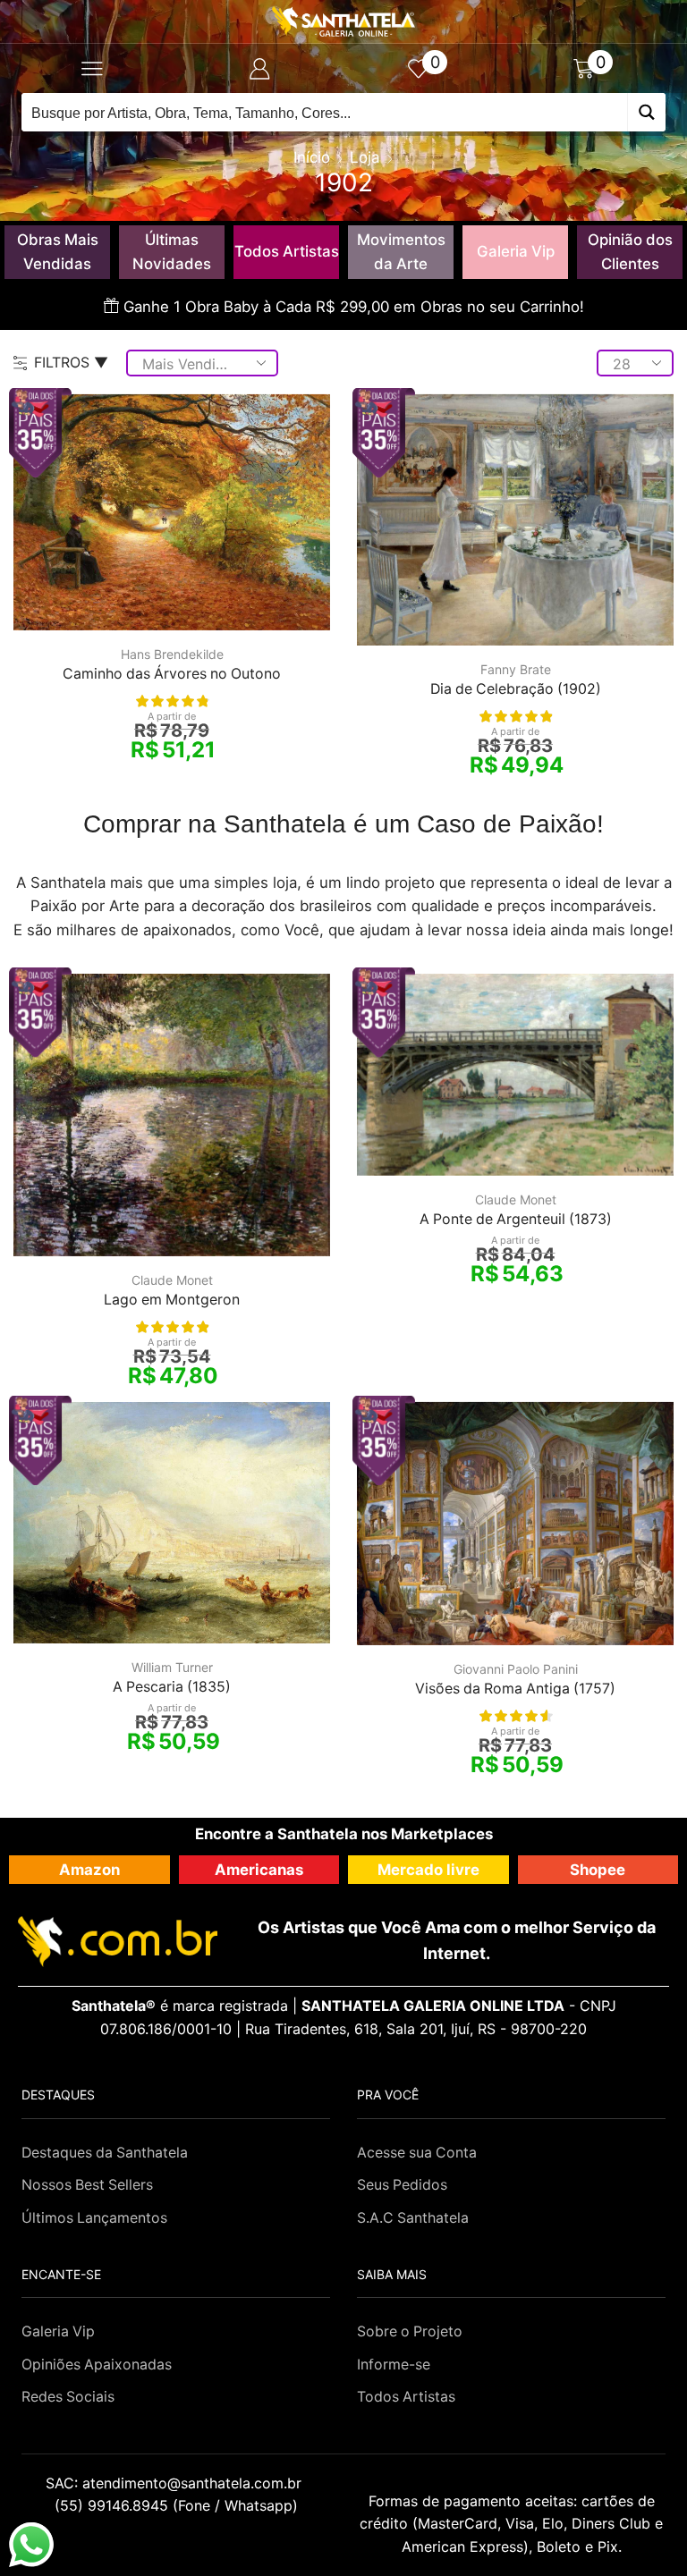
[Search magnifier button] (646, 112)
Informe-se (394, 2365)
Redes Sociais (68, 2397)
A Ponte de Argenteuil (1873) (516, 1219)
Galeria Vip (516, 251)
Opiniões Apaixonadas (97, 2365)
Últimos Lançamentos (94, 2218)
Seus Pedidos (402, 2185)
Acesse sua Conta (417, 2153)
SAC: (176, 2483)
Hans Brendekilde (172, 654)
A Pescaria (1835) (172, 1687)
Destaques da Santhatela (105, 2153)
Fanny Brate (516, 669)
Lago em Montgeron (172, 1300)
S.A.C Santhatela (413, 2218)
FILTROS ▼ (71, 362)
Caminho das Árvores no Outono (172, 674)
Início (312, 157)
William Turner (172, 1667)
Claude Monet (172, 1280)
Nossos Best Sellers (87, 2185)
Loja (365, 157)
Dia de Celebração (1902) (516, 689)
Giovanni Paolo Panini (516, 1669)
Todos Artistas (287, 251)
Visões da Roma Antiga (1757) (515, 1689)
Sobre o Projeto (410, 2331)
